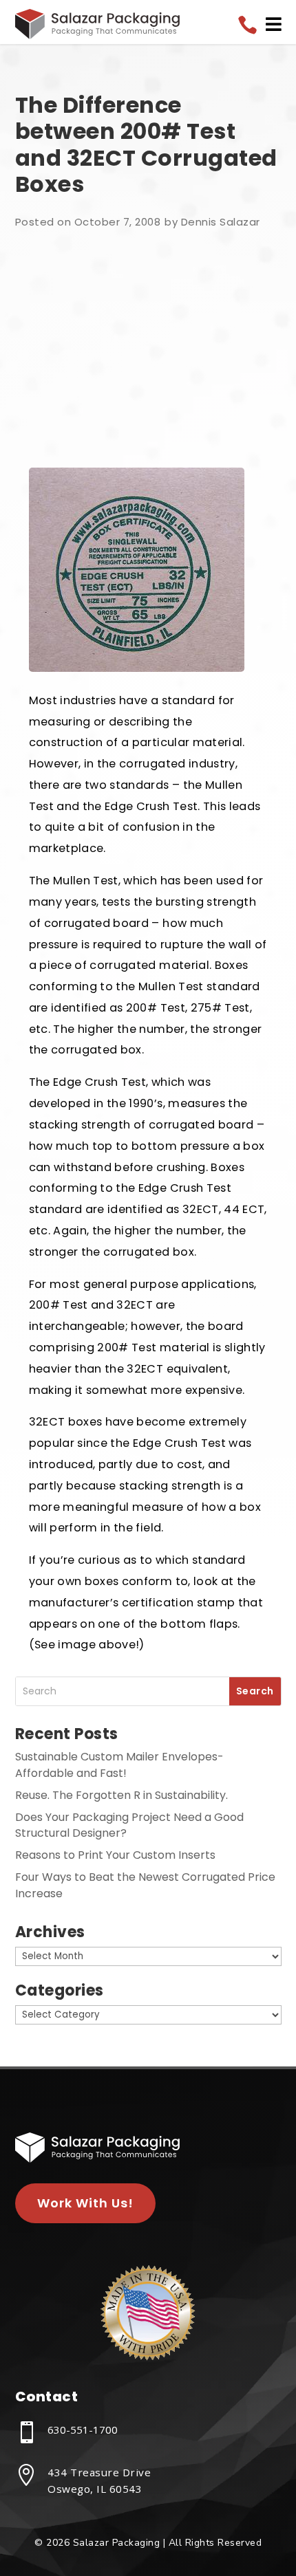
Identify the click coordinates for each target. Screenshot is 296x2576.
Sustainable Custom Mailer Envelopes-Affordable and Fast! (119, 1765)
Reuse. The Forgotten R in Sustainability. (121, 1795)
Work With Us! (85, 2203)
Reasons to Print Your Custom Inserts (115, 1855)
